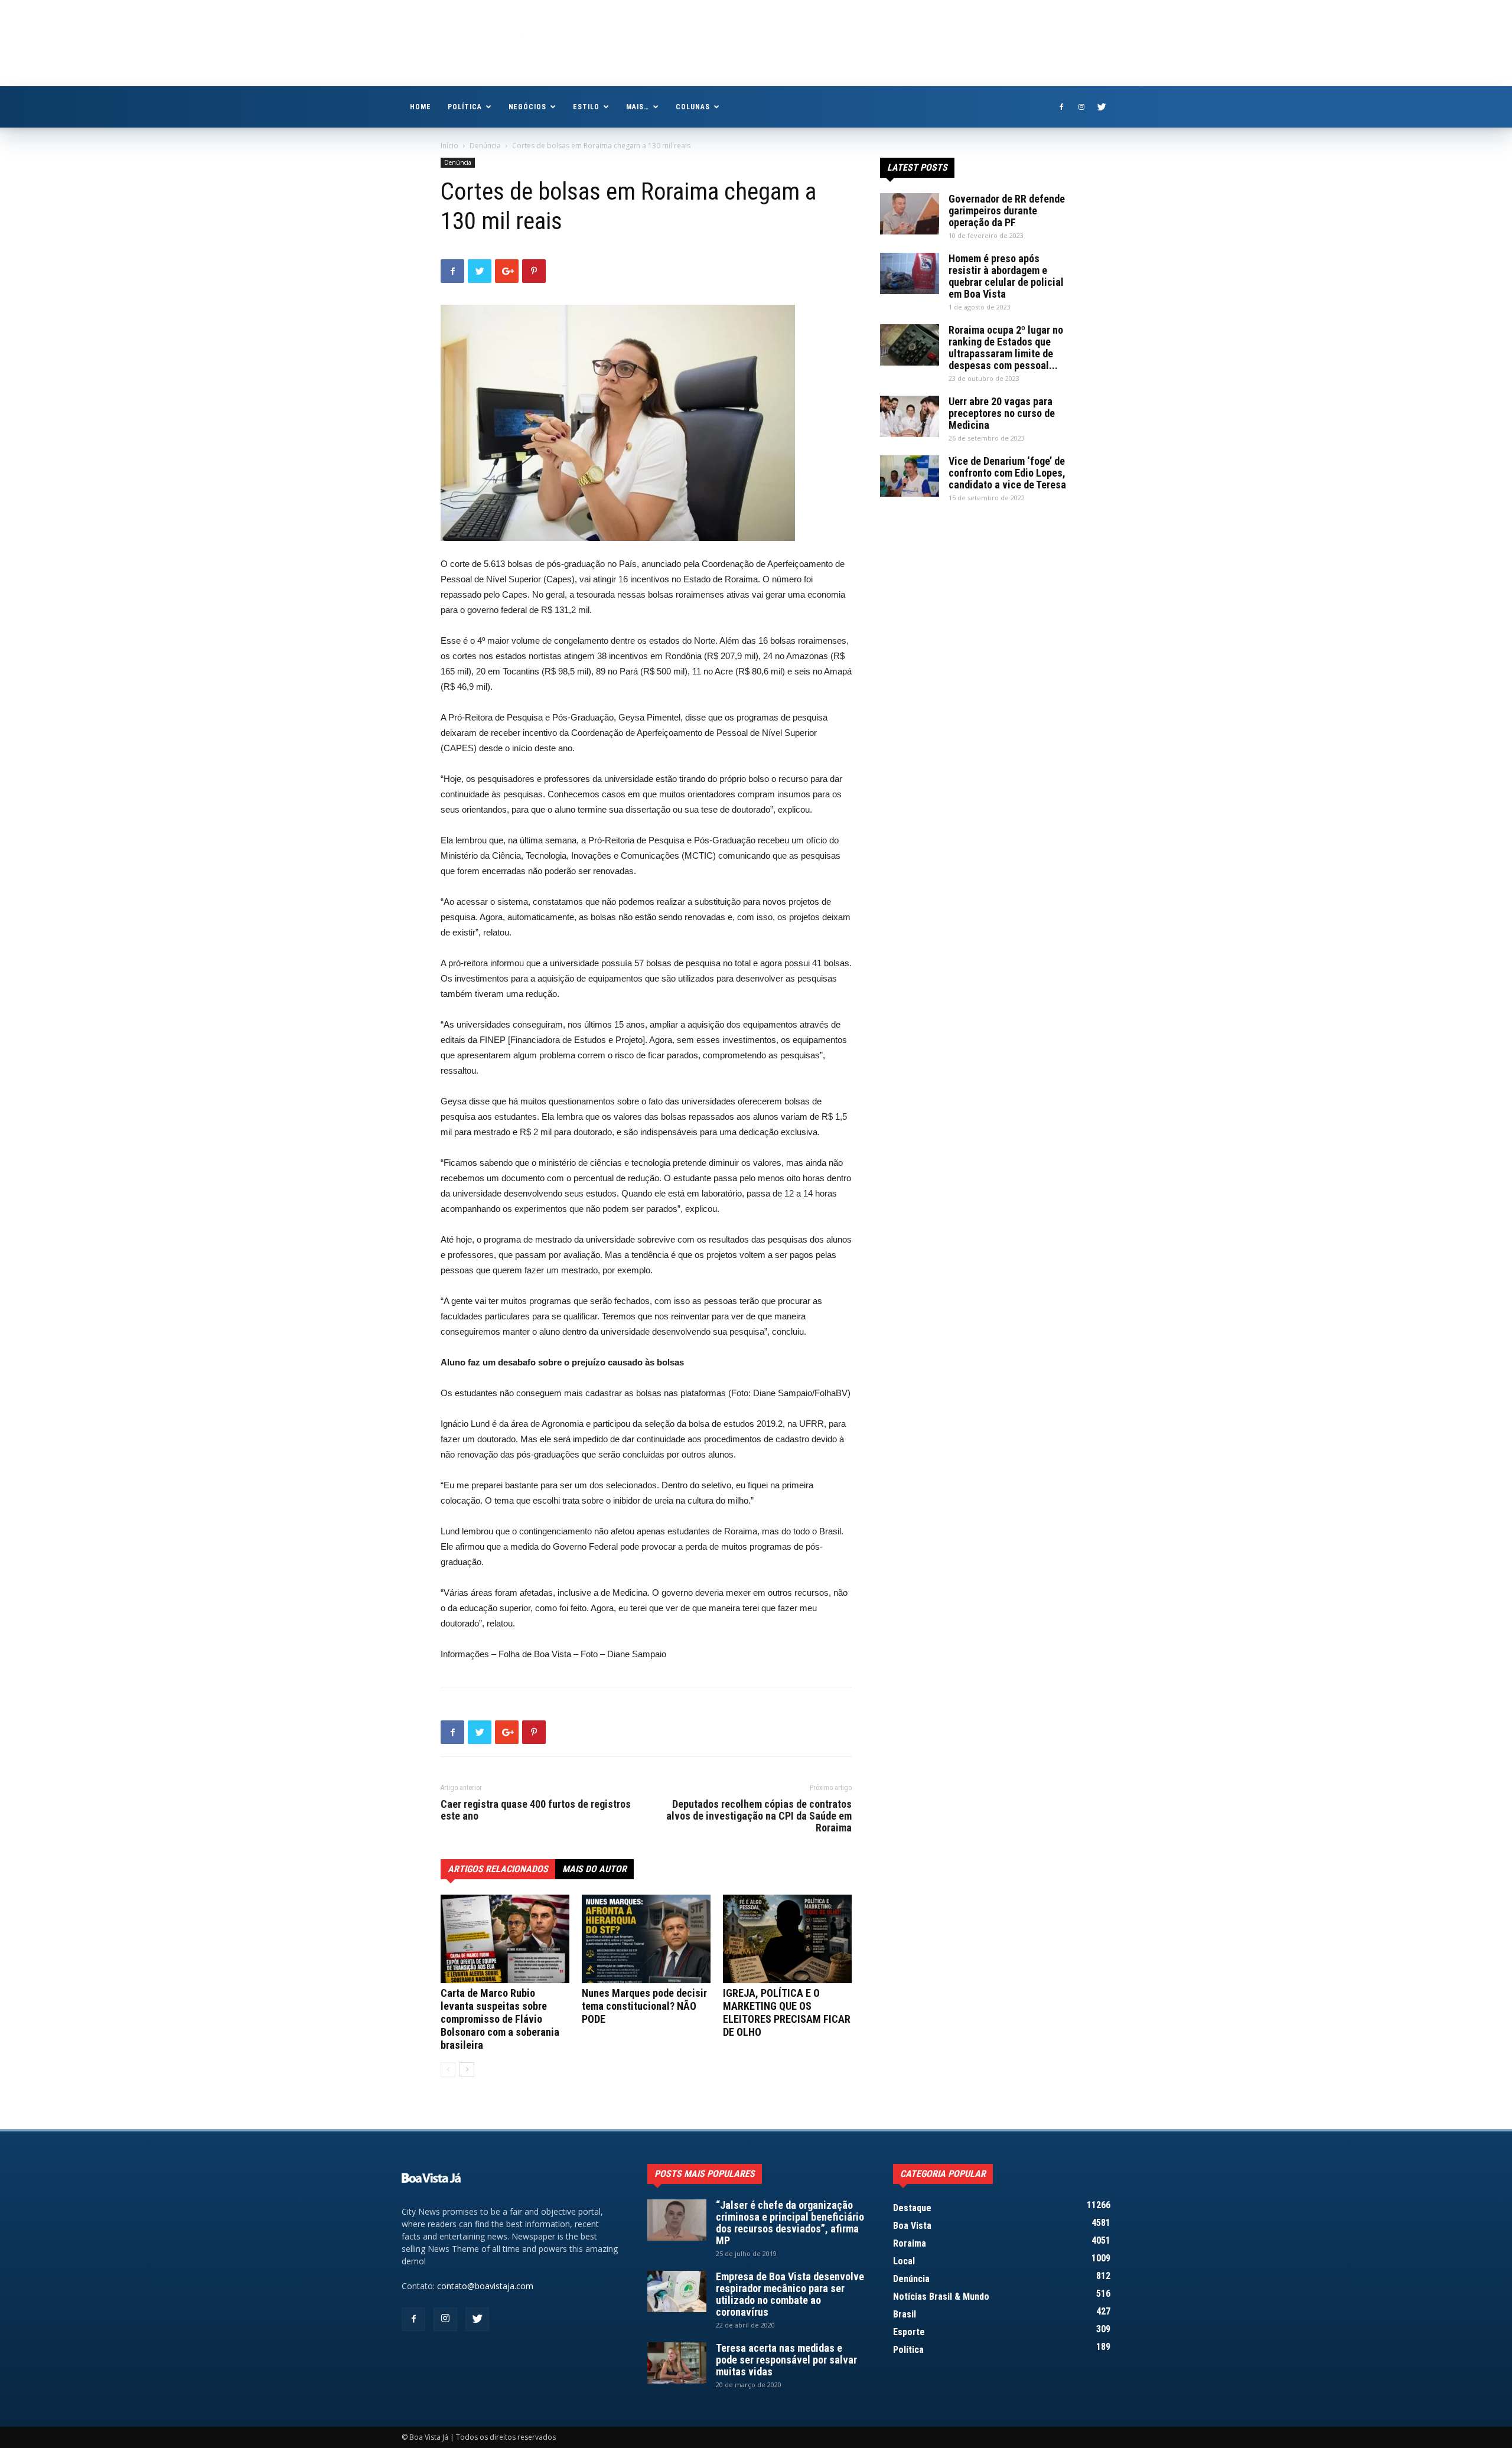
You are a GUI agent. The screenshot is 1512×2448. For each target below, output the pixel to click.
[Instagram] (1081, 107)
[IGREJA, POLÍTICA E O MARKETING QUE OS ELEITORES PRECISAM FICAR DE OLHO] (787, 1939)
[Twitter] (1102, 107)
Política (465, 107)
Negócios (528, 107)
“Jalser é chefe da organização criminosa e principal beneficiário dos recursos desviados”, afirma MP (790, 2223)
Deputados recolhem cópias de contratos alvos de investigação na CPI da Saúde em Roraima (759, 1816)
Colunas (693, 107)
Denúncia (485, 146)
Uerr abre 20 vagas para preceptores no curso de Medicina (1002, 413)
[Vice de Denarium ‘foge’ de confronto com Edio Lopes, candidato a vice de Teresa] (910, 476)
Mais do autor (594, 1869)
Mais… (638, 107)
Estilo (586, 107)
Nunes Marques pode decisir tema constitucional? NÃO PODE (644, 2006)
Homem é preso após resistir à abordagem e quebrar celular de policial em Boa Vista (1006, 276)
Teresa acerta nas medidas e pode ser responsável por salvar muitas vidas (786, 2360)
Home (421, 107)
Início (449, 146)
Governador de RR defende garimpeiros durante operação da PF (1007, 211)
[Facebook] (1061, 107)
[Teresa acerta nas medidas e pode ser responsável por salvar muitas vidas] (677, 2363)
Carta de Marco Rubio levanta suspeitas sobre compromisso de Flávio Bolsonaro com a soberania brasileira (500, 2019)
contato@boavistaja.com (485, 2286)
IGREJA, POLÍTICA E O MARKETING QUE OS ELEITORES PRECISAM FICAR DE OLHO (787, 2012)
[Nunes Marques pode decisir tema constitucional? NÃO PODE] (646, 1939)
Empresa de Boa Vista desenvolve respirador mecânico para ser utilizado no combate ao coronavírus (790, 2294)
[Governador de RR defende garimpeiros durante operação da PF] (910, 214)
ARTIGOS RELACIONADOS (498, 1869)
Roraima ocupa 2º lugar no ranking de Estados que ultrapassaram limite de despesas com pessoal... (1006, 348)
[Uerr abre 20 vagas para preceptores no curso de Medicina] (910, 416)
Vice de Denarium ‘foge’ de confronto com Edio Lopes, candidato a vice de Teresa (1007, 473)
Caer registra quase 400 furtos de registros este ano (536, 1810)
